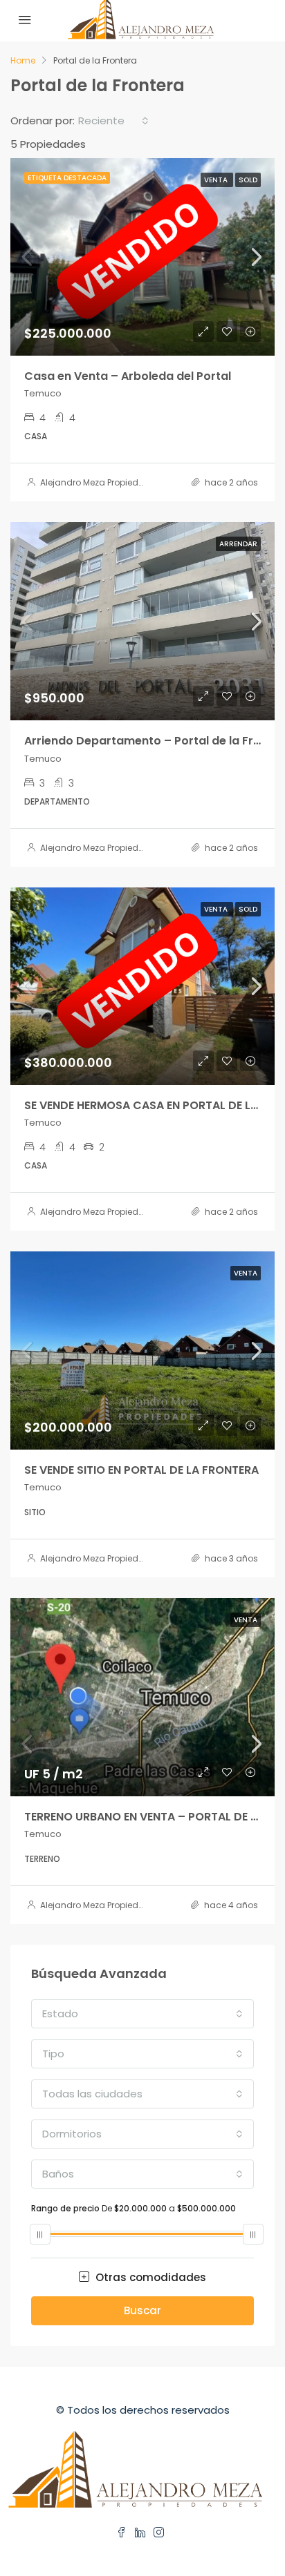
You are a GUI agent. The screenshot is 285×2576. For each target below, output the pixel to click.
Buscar (142, 2310)
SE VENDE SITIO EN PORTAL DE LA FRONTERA (141, 1470)
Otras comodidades (149, 2277)
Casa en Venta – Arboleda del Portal (128, 376)
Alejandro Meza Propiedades (100, 482)
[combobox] (113, 121)
